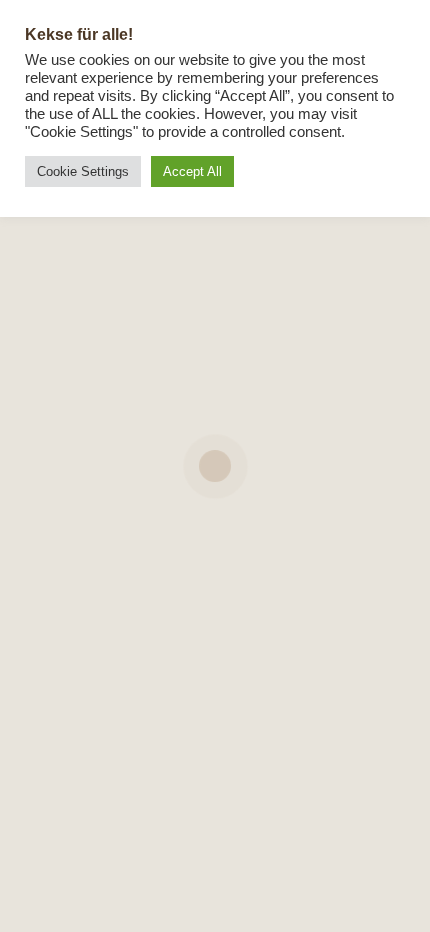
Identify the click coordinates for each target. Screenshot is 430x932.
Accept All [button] (192, 171)
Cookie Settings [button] (83, 171)
